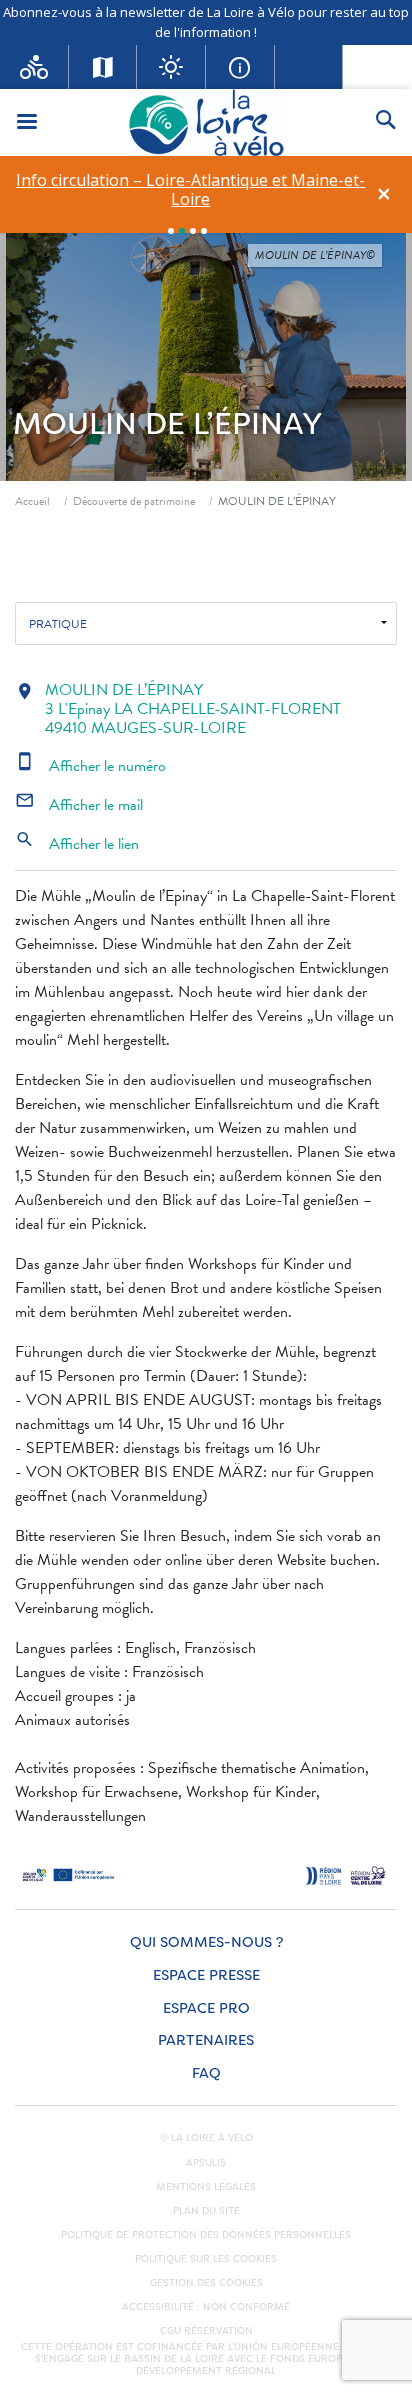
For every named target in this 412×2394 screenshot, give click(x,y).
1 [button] (171, 231)
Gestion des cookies (206, 2283)
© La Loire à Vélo (206, 2138)
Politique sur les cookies (206, 2259)
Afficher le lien (77, 844)
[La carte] (103, 67)
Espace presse (206, 1975)
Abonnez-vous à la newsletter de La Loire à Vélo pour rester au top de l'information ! (206, 22)
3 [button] (193, 231)
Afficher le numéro (90, 766)
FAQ (206, 2073)
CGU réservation (206, 2331)
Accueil (32, 501)
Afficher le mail (79, 805)
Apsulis (206, 2163)
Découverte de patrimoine (134, 501)
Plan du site (206, 2211)
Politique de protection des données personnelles (206, 2235)
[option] (190, 190)
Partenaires (206, 2040)
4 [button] (204, 231)
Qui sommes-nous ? (206, 1942)
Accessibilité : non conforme (206, 2307)
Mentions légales (206, 2187)
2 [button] (182, 231)
